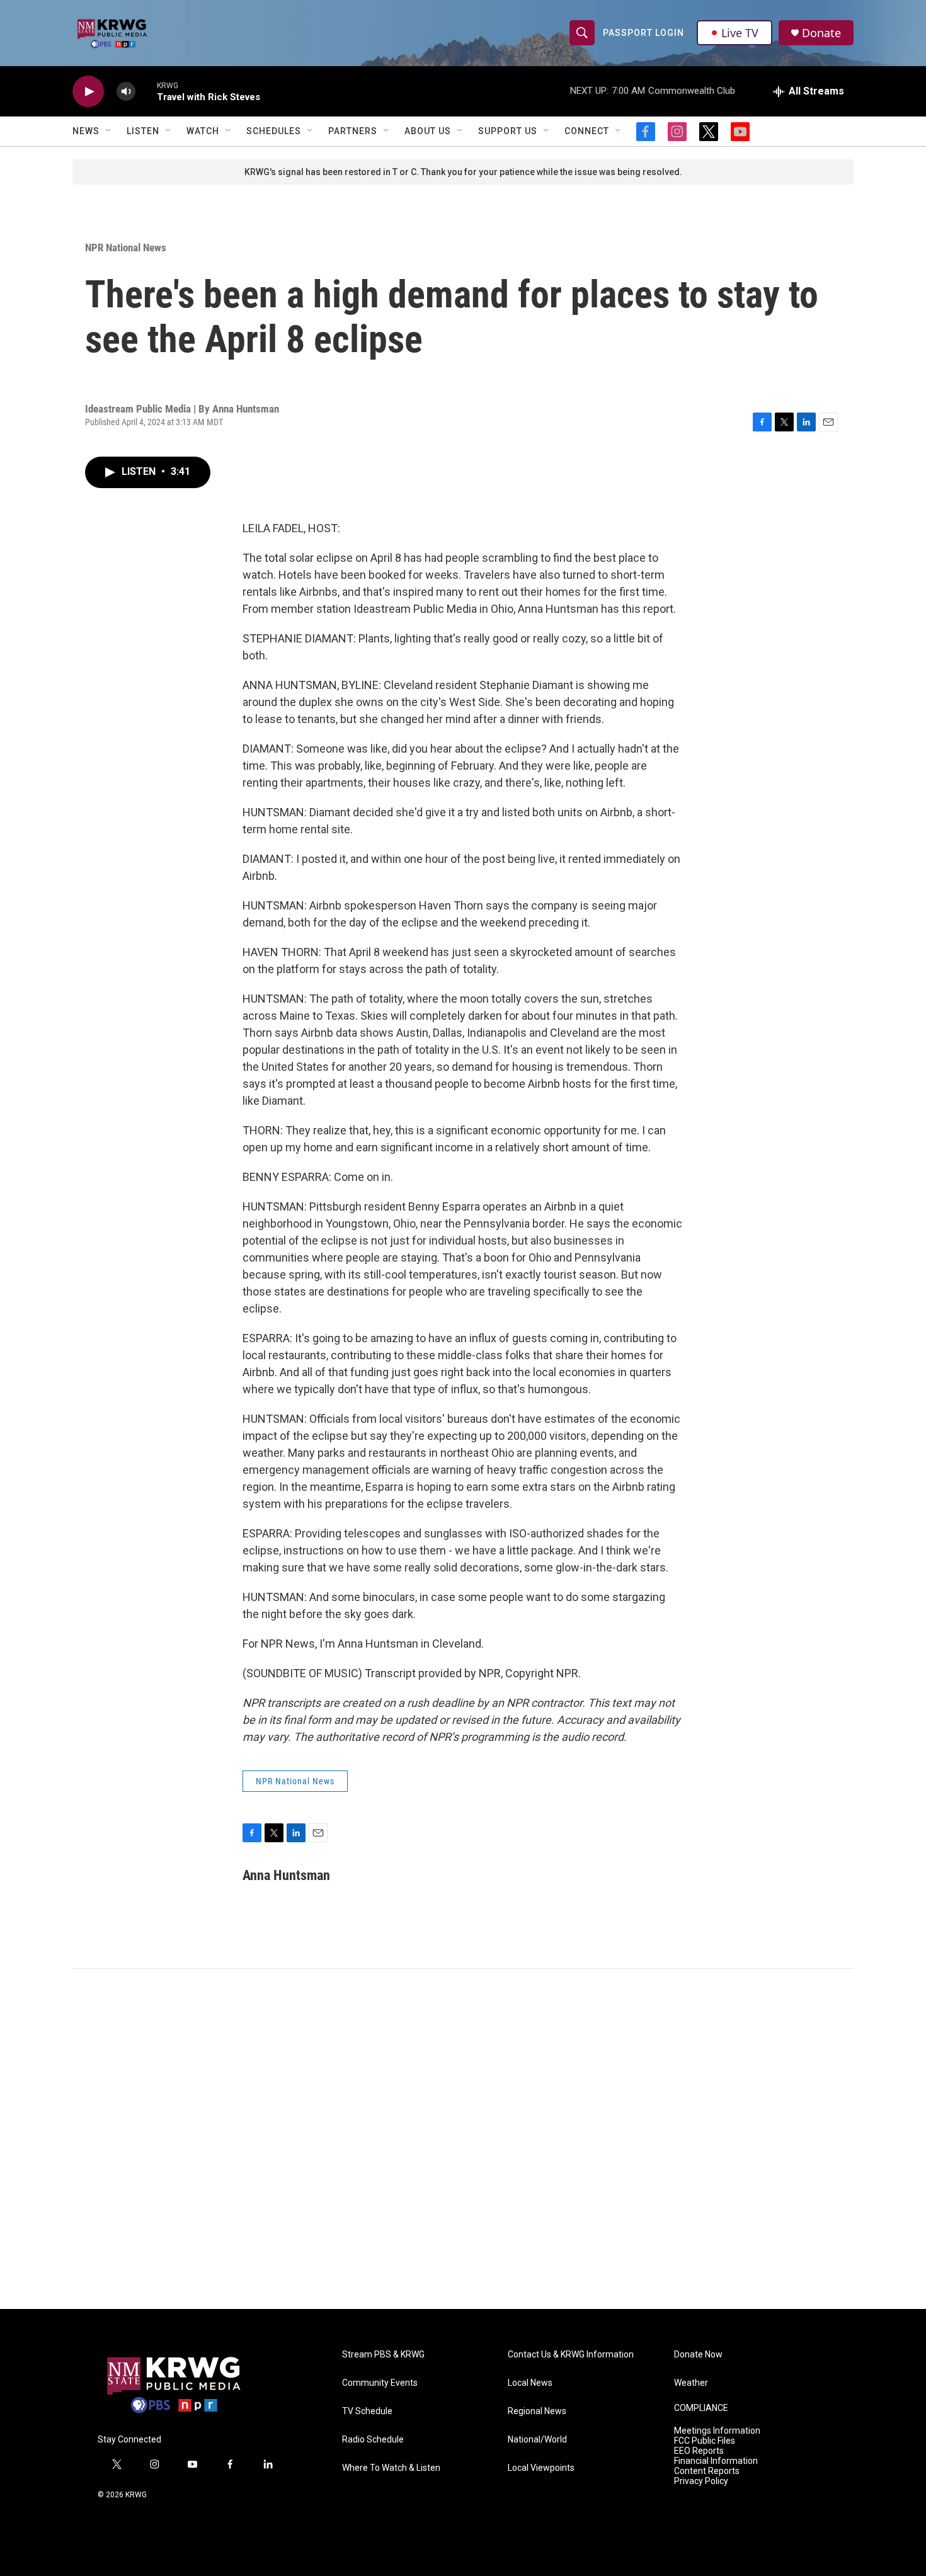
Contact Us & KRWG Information (571, 2355)
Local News (530, 2383)
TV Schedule (367, 2411)
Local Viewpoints (541, 2468)
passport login (643, 33)
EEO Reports (699, 2451)
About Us (428, 131)
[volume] (126, 92)
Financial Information (716, 2461)
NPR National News (126, 248)
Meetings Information (717, 2431)
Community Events (380, 2383)
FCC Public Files (705, 2441)
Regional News (537, 2411)
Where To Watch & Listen (391, 2468)
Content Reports (707, 2471)
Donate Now (698, 2355)
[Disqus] (463, 2139)
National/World (537, 2440)
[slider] (146, 91)
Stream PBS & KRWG (383, 2355)
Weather (691, 2383)
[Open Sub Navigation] (109, 131)
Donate (821, 33)
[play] (88, 92)
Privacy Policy (701, 2481)
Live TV (740, 33)
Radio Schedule (373, 2440)
